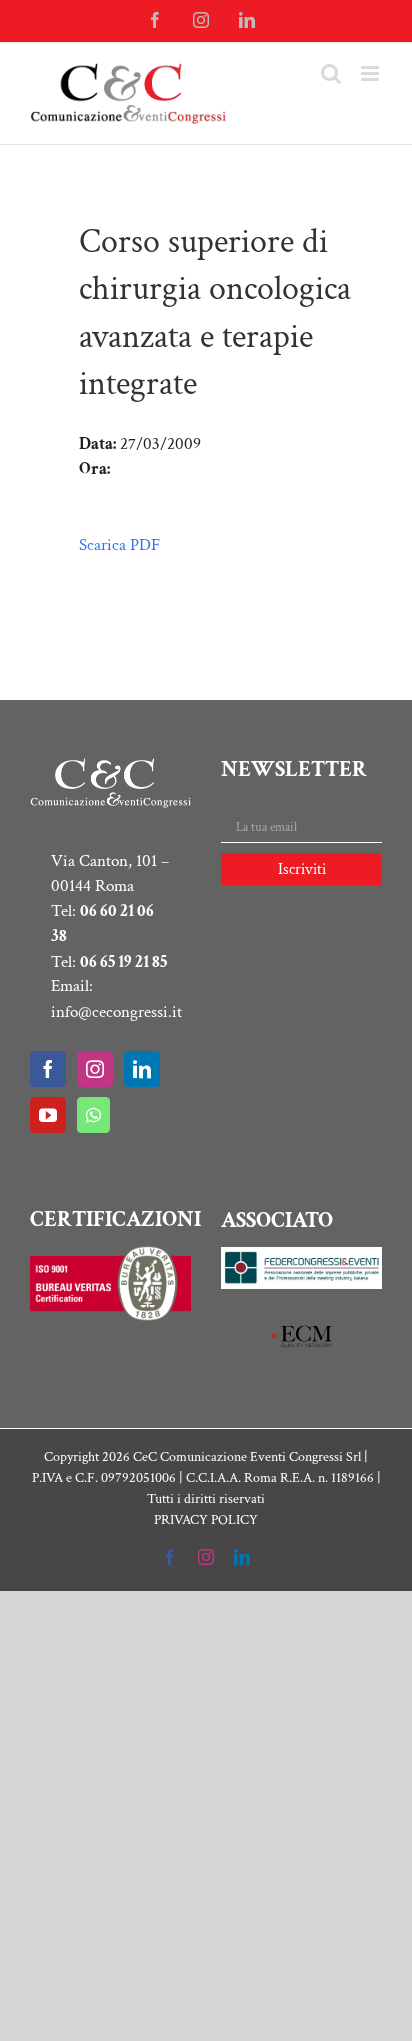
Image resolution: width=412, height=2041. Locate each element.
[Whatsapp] (93, 1115)
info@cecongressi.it (116, 1012)
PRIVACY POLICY (206, 1520)
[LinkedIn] (142, 1069)
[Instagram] (95, 1069)
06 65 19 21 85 (123, 962)
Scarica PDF (119, 545)
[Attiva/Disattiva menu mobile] (371, 73)
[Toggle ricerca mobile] (331, 73)
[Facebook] (48, 1069)
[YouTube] (48, 1115)
